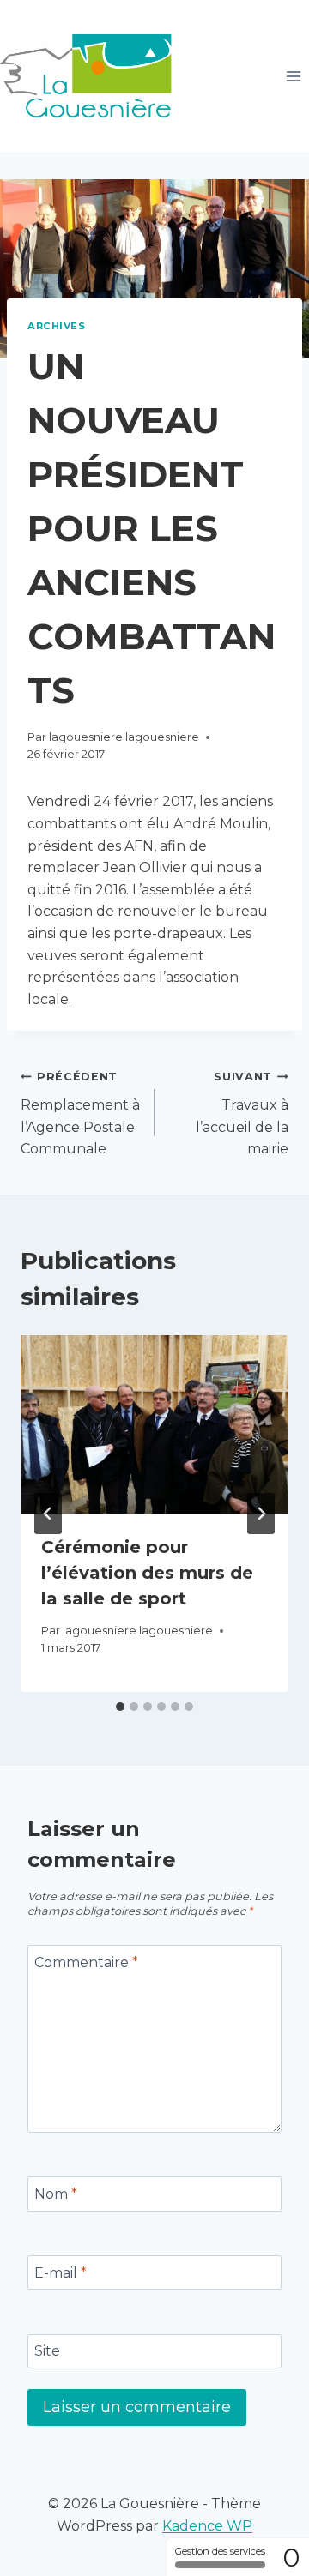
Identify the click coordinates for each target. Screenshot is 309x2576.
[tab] (120, 1706)
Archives (56, 326)
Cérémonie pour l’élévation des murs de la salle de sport (147, 1573)
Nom (56, 2194)
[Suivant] (261, 1514)
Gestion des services (220, 2551)
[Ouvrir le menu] (293, 76)
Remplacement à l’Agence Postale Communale (80, 1113)
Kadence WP (207, 2526)
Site (47, 2351)
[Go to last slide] (48, 1514)
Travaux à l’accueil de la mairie (242, 1113)
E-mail (61, 2272)
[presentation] (154, 1424)
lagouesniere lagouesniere (124, 737)
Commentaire (86, 1962)
